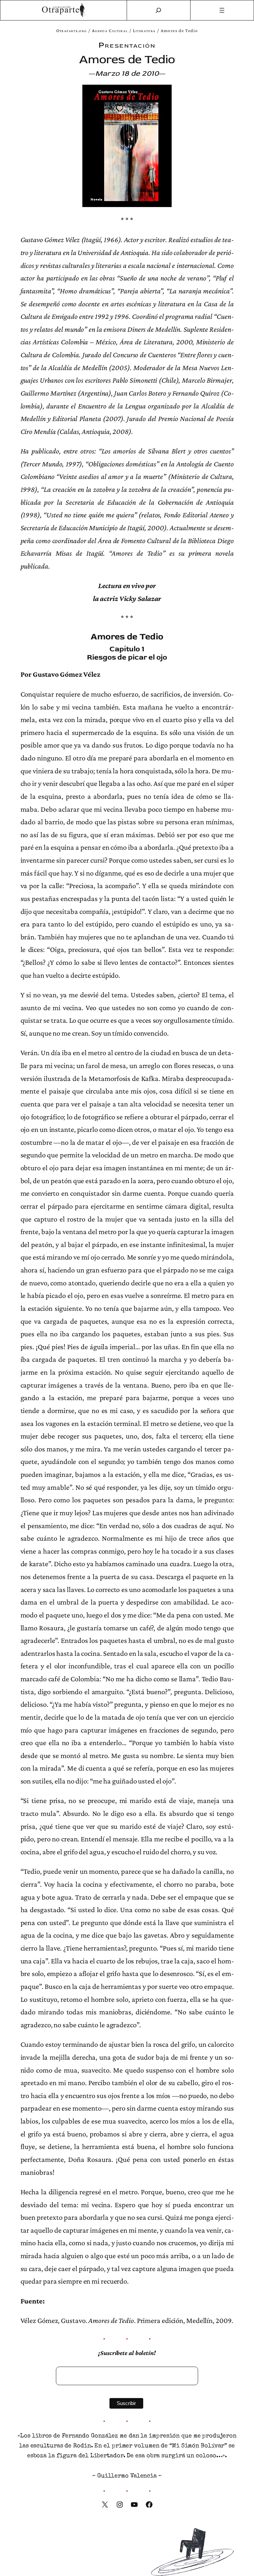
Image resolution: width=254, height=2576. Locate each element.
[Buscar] (158, 10)
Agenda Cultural (110, 31)
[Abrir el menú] (222, 10)
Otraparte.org (72, 31)
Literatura (144, 31)
